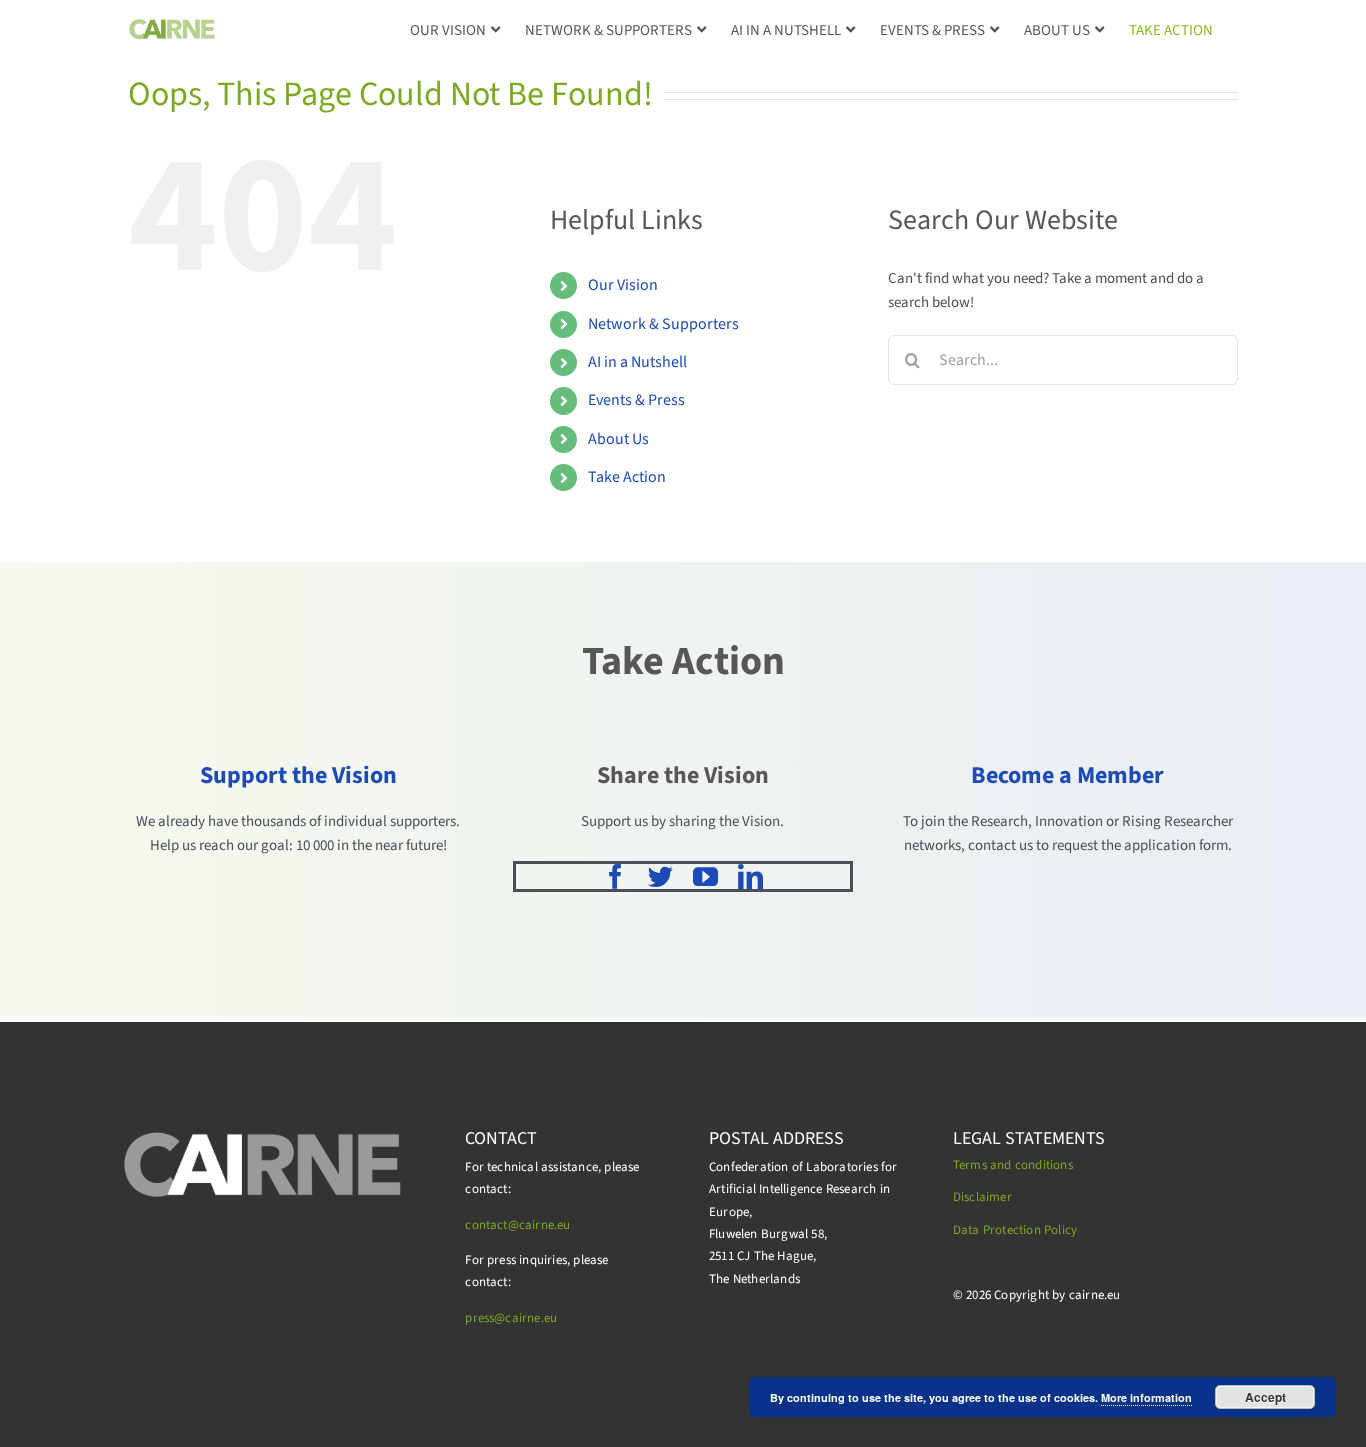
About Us (618, 439)
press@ (485, 1318)
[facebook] (615, 876)
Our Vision (623, 285)
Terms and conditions (1013, 1165)
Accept (1265, 1397)
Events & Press (636, 400)
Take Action (627, 477)
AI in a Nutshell (637, 362)
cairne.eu (531, 1318)
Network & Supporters (663, 324)
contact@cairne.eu (517, 1225)
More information (1146, 1397)
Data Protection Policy (1015, 1230)
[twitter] (660, 876)
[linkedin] (750, 876)
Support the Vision (298, 775)
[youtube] (705, 876)
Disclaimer (982, 1197)
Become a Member (1067, 775)
